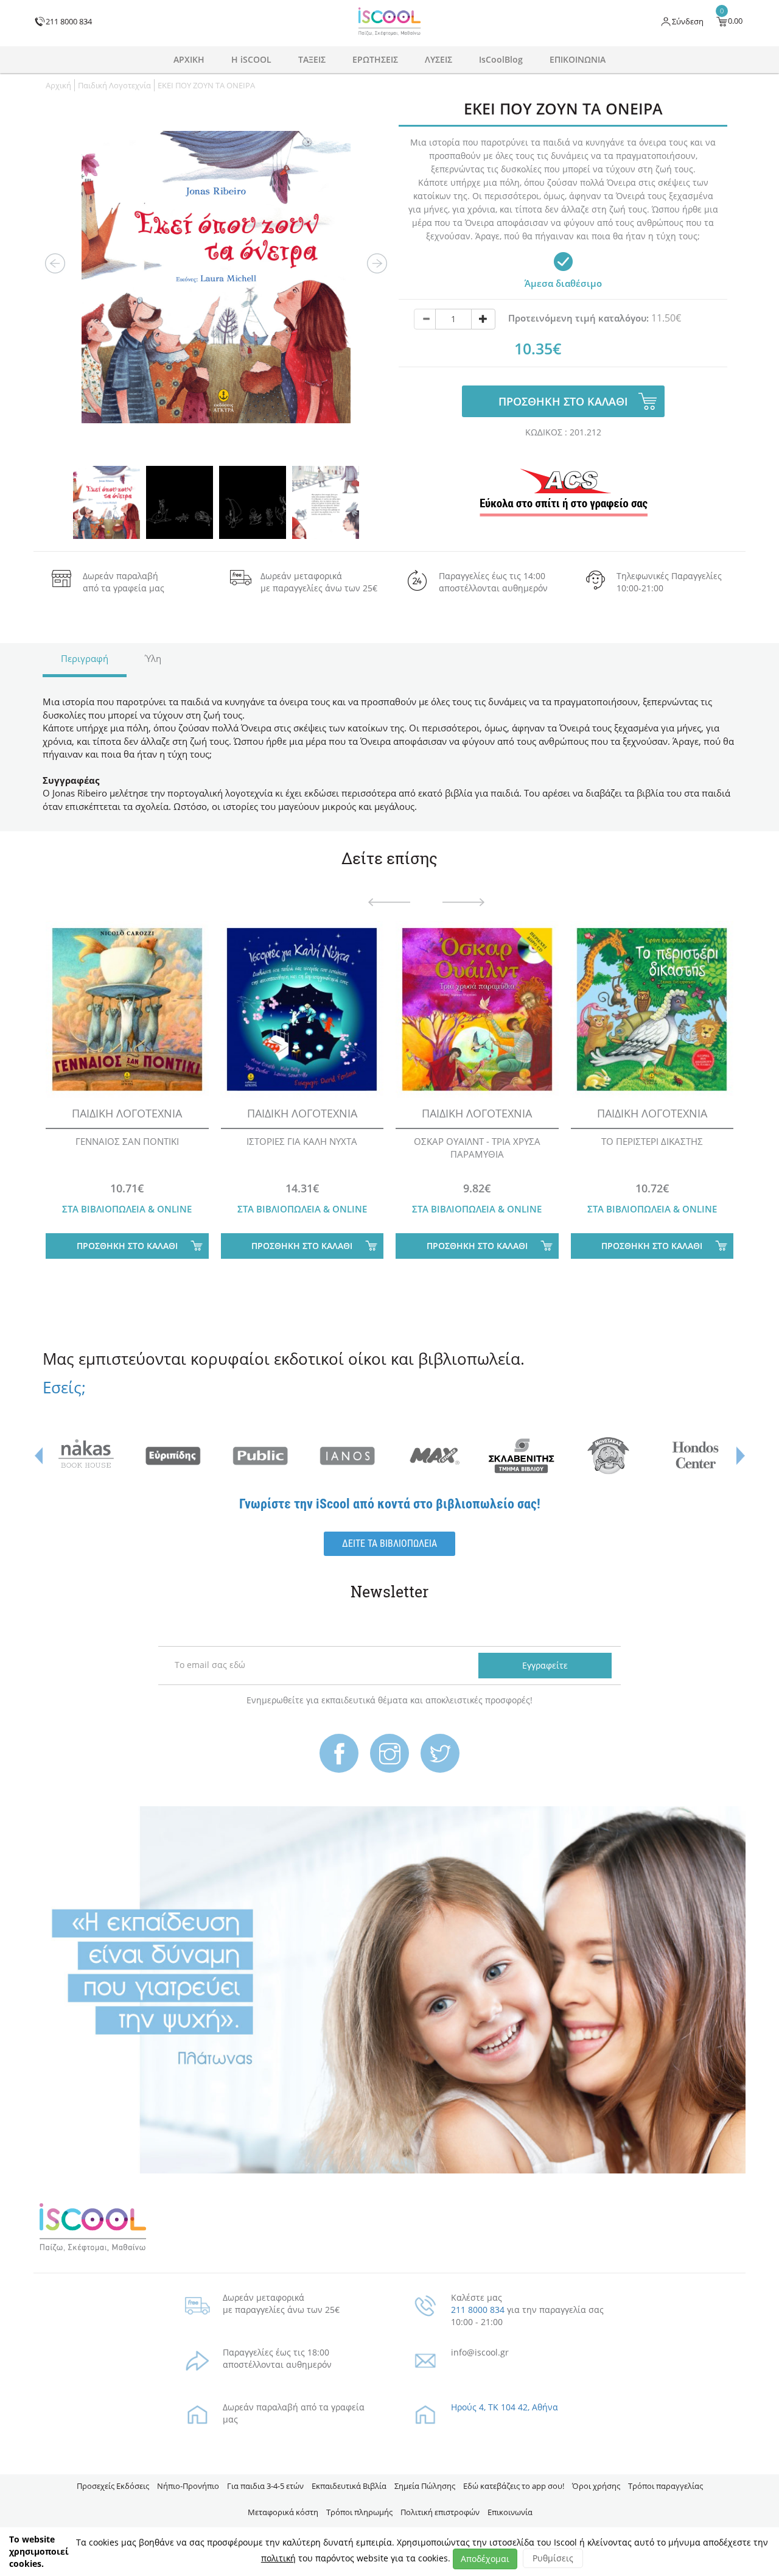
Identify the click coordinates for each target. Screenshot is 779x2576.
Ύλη (153, 658)
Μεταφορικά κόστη (283, 2512)
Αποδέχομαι (485, 2559)
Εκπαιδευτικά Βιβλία (349, 2486)
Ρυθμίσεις (553, 2558)
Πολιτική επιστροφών (440, 2512)
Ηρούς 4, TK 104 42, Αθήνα (505, 2407)
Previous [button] (55, 264)
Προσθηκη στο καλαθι (127, 1246)
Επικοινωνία (510, 2512)
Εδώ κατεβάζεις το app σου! (514, 2486)
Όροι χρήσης (596, 2486)
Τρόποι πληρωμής (359, 2512)
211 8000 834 (478, 2310)
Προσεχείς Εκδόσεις (113, 2486)
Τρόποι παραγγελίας (665, 2486)
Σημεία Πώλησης (425, 2486)
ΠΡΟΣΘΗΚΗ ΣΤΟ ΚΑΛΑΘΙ (563, 401)
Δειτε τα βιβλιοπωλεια (389, 1543)
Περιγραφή (85, 658)
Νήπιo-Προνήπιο (188, 2486)
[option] (216, 277)
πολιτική (278, 2558)
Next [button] (377, 264)
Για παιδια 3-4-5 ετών (265, 2486)
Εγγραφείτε (545, 1665)
